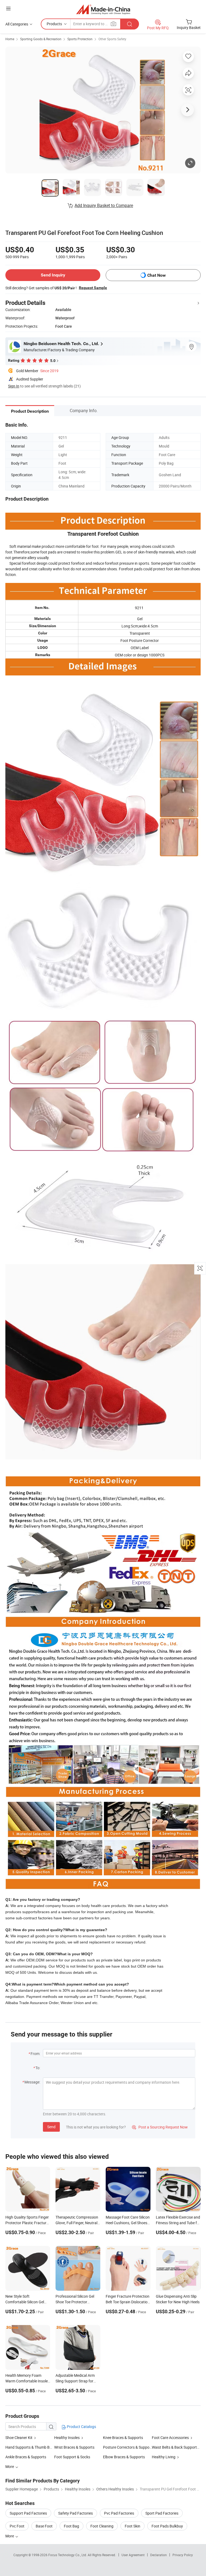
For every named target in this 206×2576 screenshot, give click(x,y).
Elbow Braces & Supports (124, 2457)
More (10, 2536)
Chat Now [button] (157, 275)
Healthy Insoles (67, 2438)
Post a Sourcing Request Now (160, 2127)
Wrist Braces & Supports (74, 2447)
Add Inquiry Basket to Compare (104, 205)
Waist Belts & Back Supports (175, 2447)
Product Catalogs (81, 2427)
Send (51, 2127)
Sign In (14, 386)
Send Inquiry (53, 275)
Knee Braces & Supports (123, 2438)
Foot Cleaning (102, 2526)
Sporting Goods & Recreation (41, 39)
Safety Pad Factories (76, 2513)
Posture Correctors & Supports (127, 2447)
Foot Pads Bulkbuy (167, 2526)
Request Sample (93, 288)
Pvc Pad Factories (119, 2513)
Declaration (159, 2555)
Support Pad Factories (28, 2513)
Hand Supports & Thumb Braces (32, 2447)
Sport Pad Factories (162, 2513)
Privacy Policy (183, 2555)
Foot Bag (71, 2526)
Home (10, 39)
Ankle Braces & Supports (26, 2457)
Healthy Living (164, 2457)
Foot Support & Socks (72, 2457)
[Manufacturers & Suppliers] (103, 9)
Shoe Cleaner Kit (19, 2438)
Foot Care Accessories (170, 2438)
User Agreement (133, 2555)
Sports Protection (80, 39)
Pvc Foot (17, 2526)
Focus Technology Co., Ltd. (68, 2555)
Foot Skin (133, 2526)
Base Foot (44, 2526)
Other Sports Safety (112, 39)
